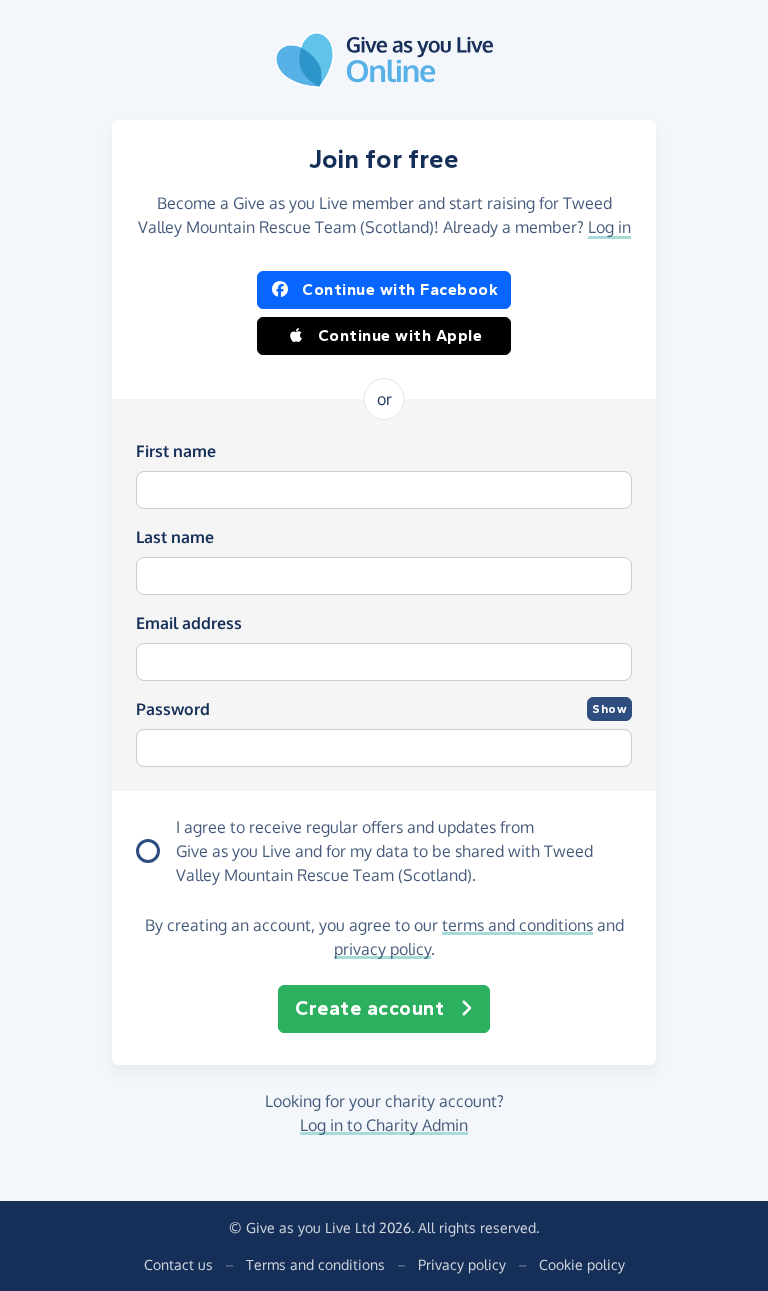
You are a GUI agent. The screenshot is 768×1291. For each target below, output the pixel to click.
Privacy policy (462, 1264)
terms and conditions (517, 925)
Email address (189, 623)
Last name (175, 537)
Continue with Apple (400, 335)
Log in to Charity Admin (384, 1125)
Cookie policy (582, 1264)
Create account (369, 1008)
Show (609, 709)
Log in (609, 227)
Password (173, 709)
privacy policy (382, 949)
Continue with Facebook (400, 289)
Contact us (178, 1264)
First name (176, 451)
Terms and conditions (315, 1264)
